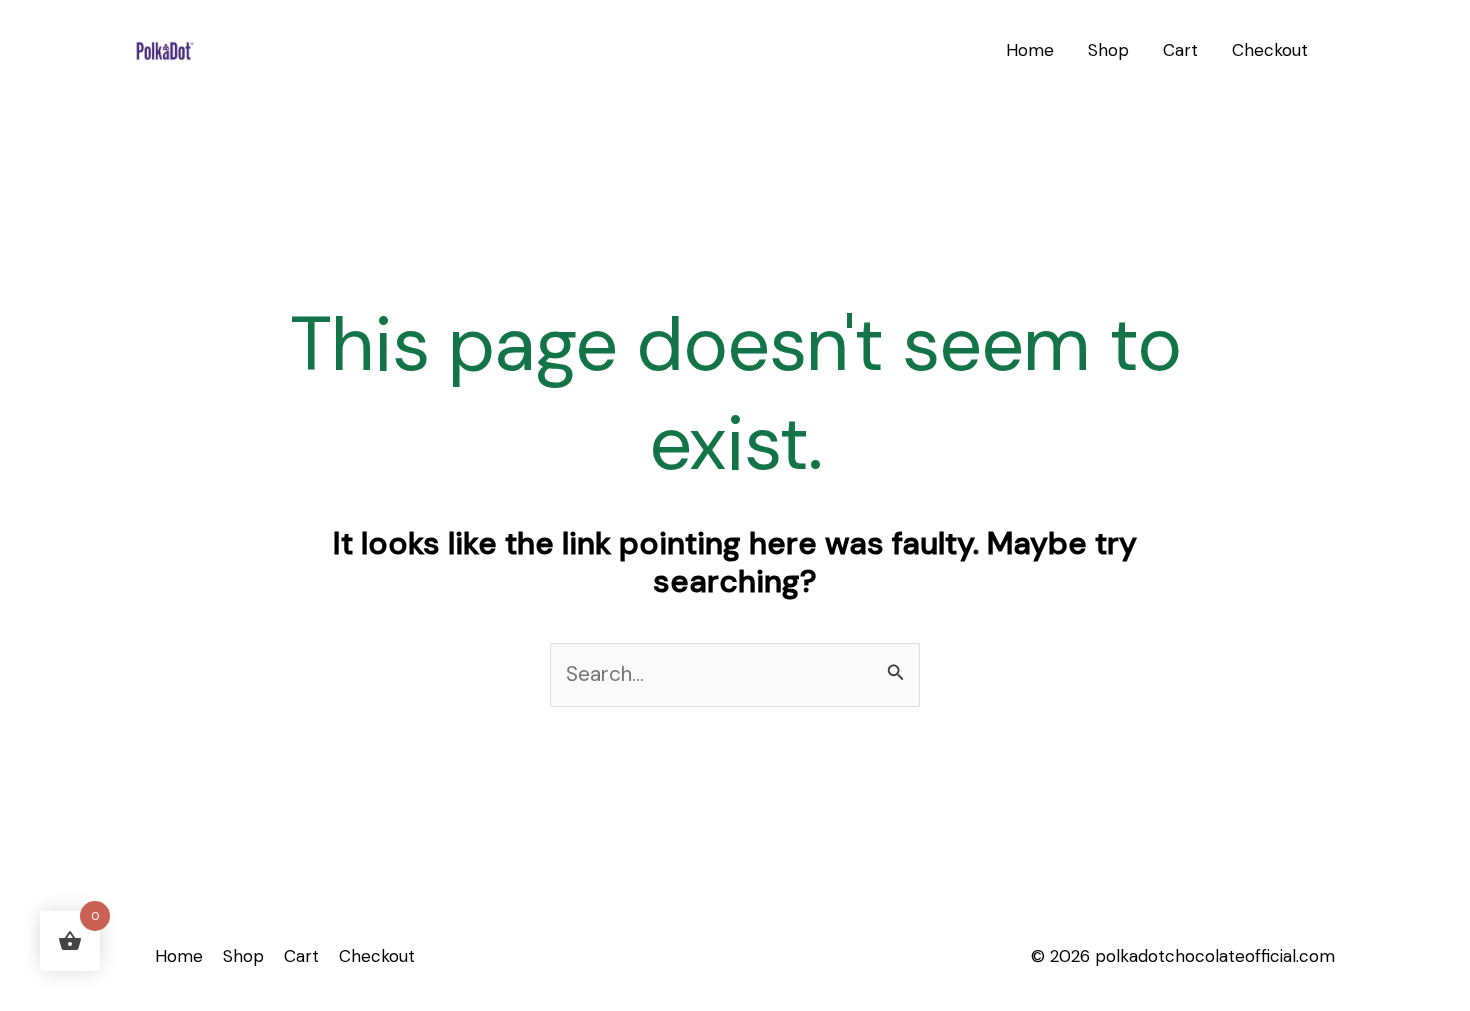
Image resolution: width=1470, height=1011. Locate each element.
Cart (1180, 50)
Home (1030, 50)
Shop (1108, 50)
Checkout (1270, 50)
